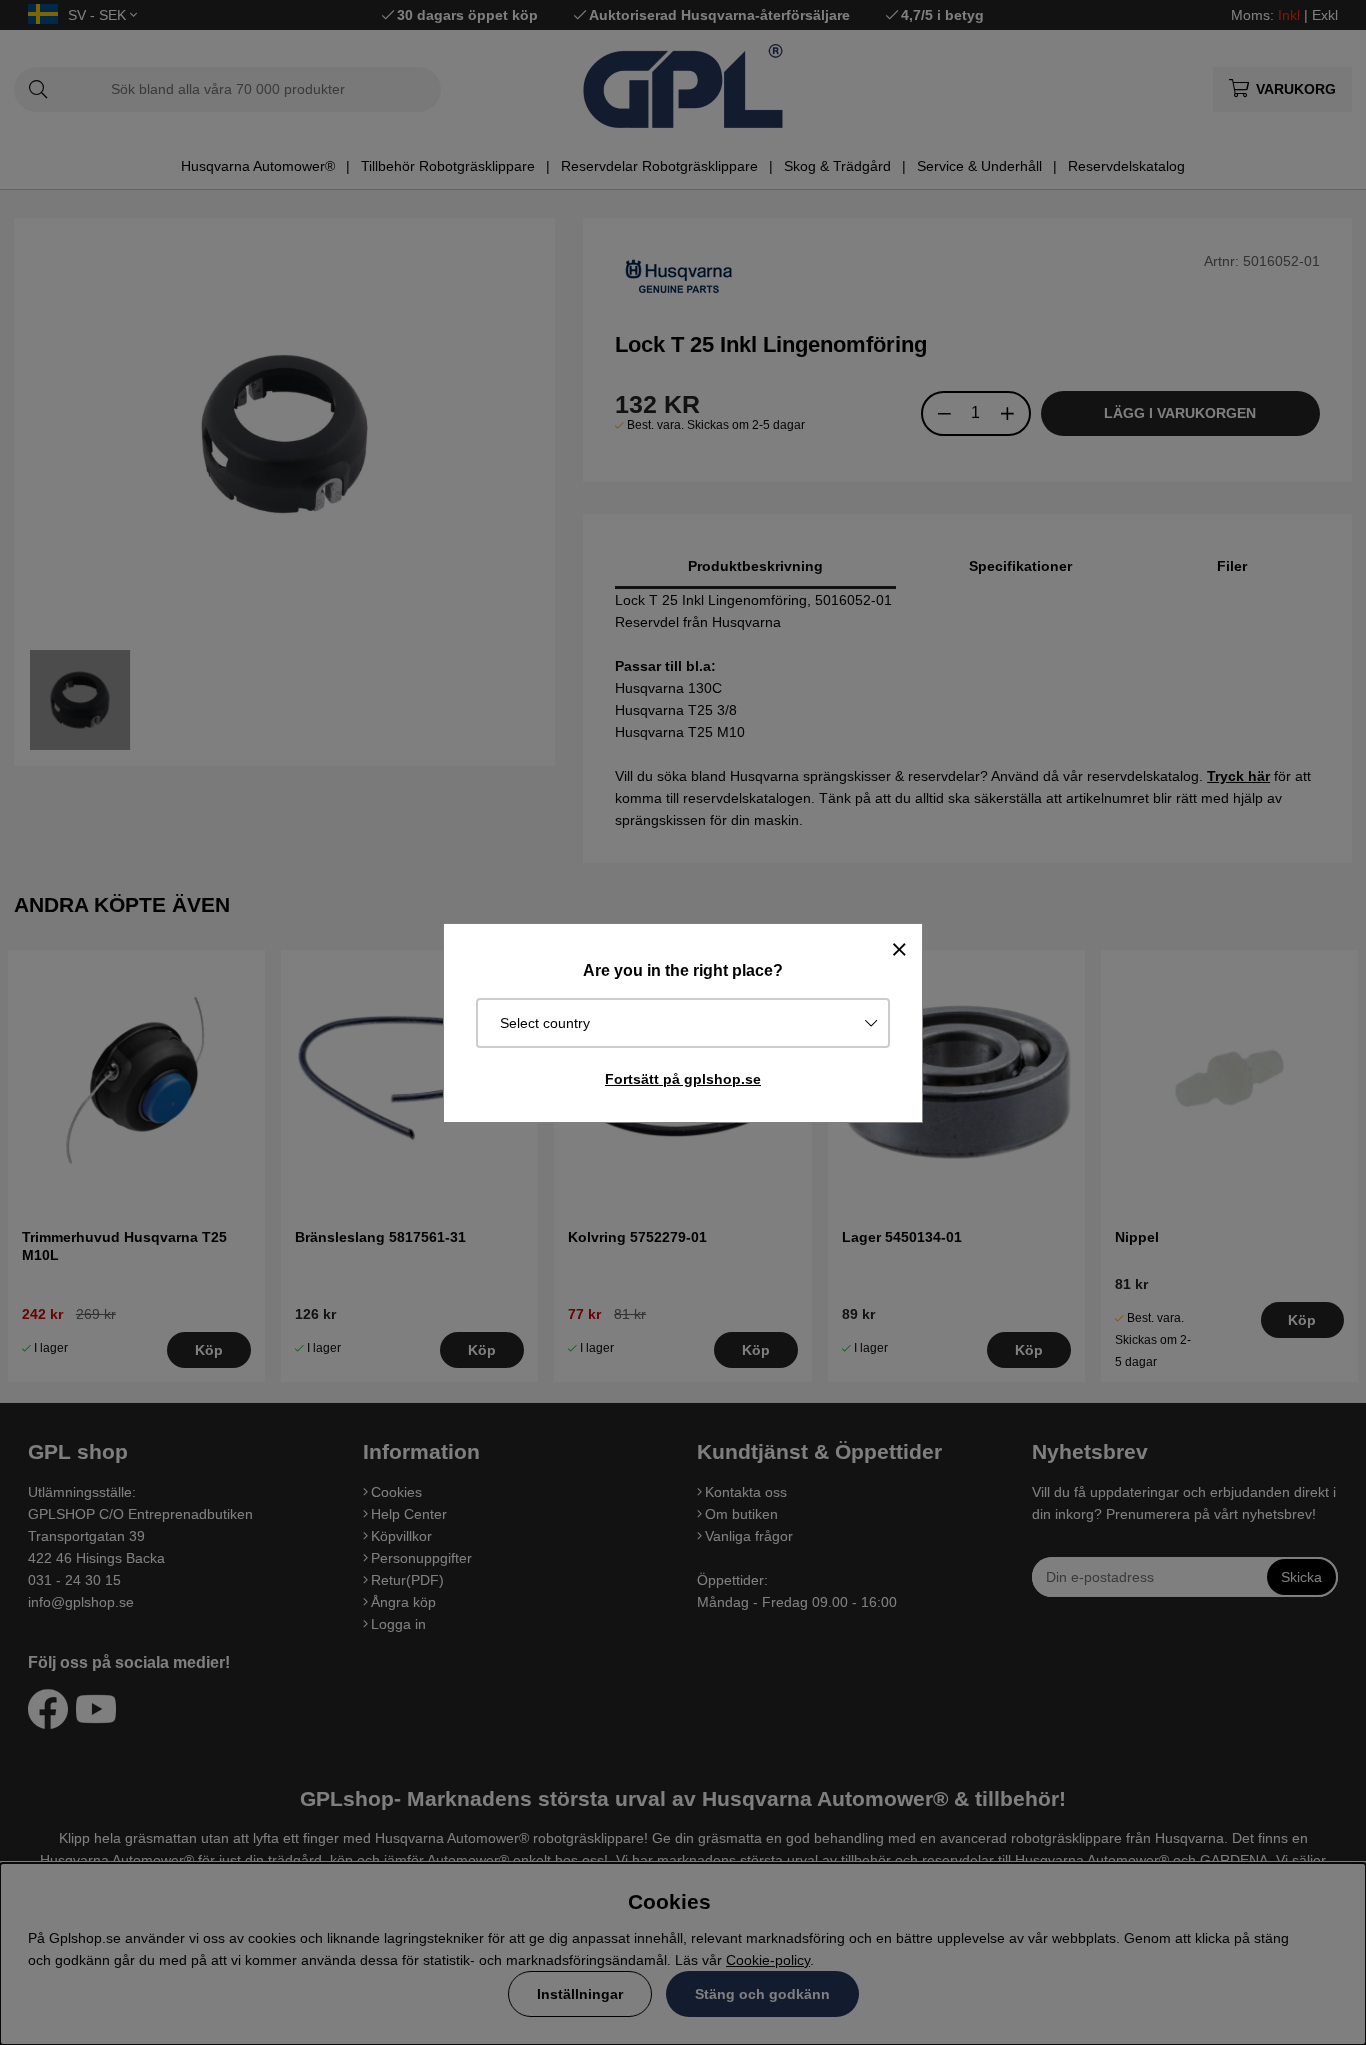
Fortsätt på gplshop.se (683, 1079)
